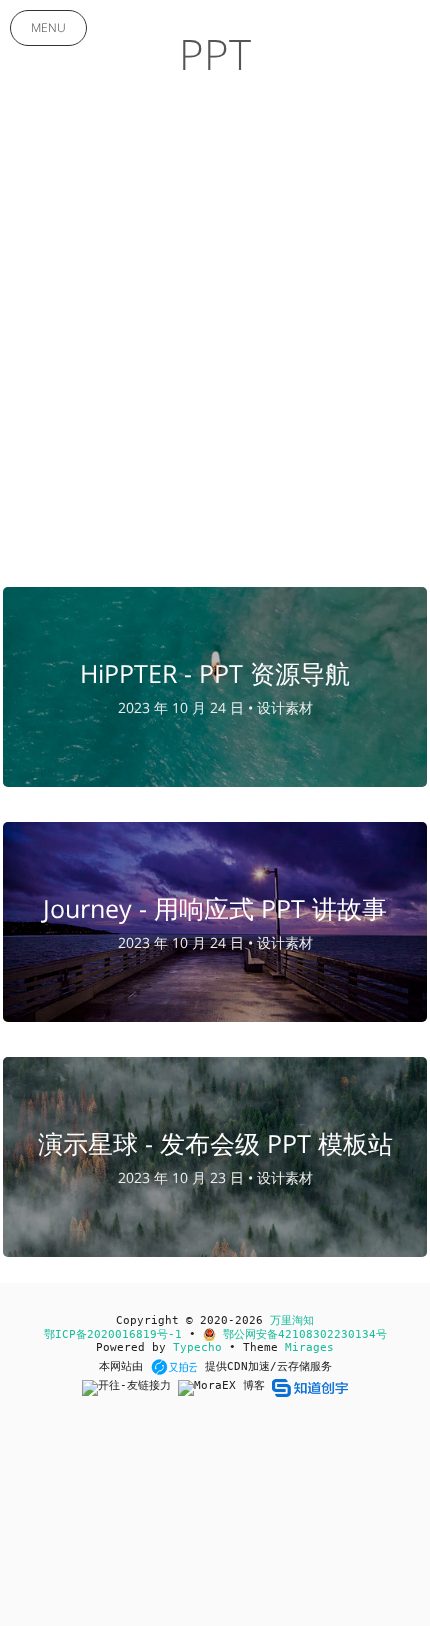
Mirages (309, 1347)
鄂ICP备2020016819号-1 (113, 1334)
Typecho (197, 1347)
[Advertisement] (215, 347)
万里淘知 (292, 1320)
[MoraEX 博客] (225, 1387)
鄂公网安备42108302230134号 (301, 1334)
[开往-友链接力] (130, 1387)
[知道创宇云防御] (309, 1387)
